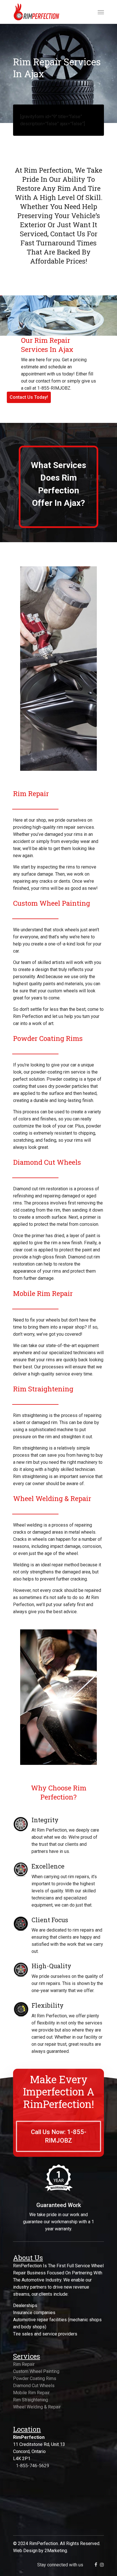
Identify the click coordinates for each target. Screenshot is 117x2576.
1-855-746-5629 (33, 2466)
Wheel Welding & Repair (37, 2407)
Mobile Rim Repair (31, 2393)
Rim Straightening (31, 2400)
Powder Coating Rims (35, 2378)
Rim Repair (24, 2364)
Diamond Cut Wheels (34, 2386)
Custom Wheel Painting (36, 2371)
